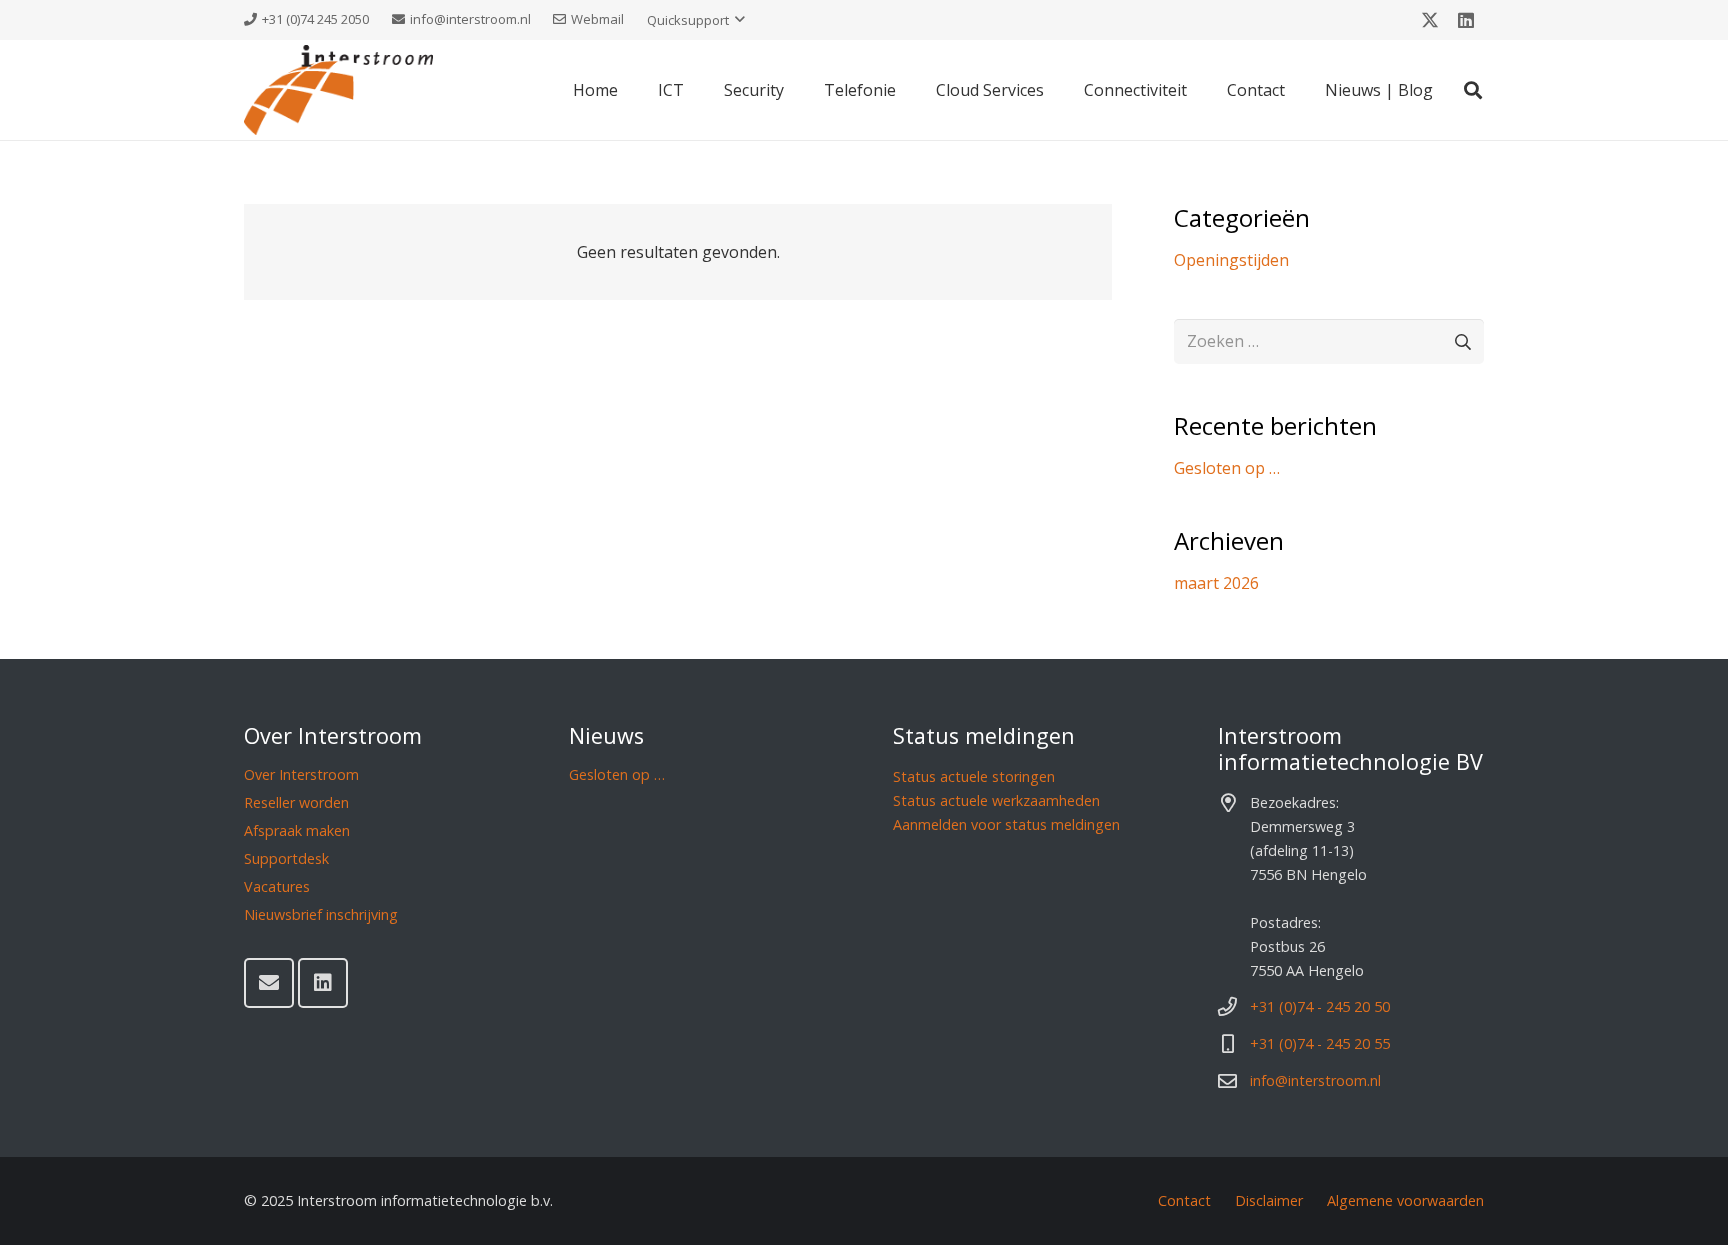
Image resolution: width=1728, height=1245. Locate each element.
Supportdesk (286, 858)
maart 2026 (1216, 583)
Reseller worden (296, 802)
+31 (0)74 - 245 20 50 (1320, 1006)
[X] (1430, 20)
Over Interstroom (301, 774)
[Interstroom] (338, 90)
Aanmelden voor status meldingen (1006, 824)
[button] (696, 20)
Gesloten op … (1227, 468)
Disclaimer (1269, 1200)
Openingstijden (1231, 260)
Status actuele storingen (974, 776)
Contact (1184, 1200)
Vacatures (277, 886)
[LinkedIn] (1466, 20)
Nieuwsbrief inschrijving (321, 914)
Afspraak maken (297, 830)
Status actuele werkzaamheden (996, 800)
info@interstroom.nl (1315, 1080)
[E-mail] (269, 983)
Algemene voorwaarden (1405, 1200)
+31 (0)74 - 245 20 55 (1320, 1043)
